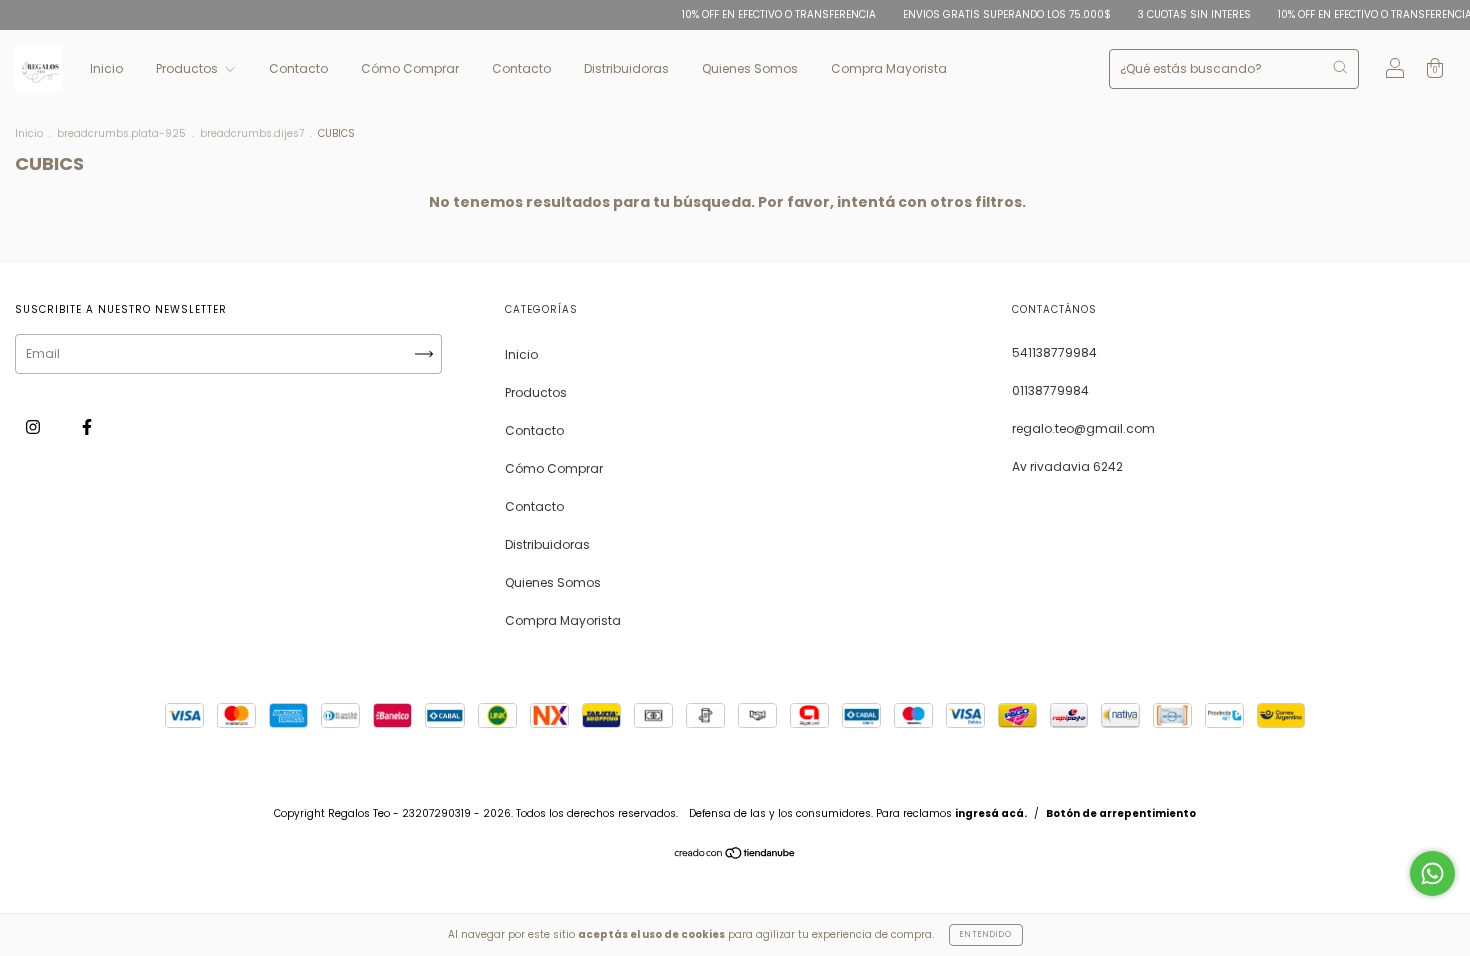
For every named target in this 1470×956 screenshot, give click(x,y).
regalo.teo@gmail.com (1083, 428)
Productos (188, 68)
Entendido (986, 934)
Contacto (298, 68)
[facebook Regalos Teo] (87, 426)
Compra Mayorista (889, 68)
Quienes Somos (750, 68)
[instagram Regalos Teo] (34, 426)
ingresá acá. (991, 813)
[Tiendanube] (735, 855)
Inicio (106, 68)
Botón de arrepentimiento (1121, 813)
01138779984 (1050, 390)
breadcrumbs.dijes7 (252, 133)
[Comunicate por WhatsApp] (1432, 873)
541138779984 (1054, 352)
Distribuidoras (626, 68)
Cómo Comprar (410, 68)
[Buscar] (1340, 67)
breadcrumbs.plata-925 (121, 133)
